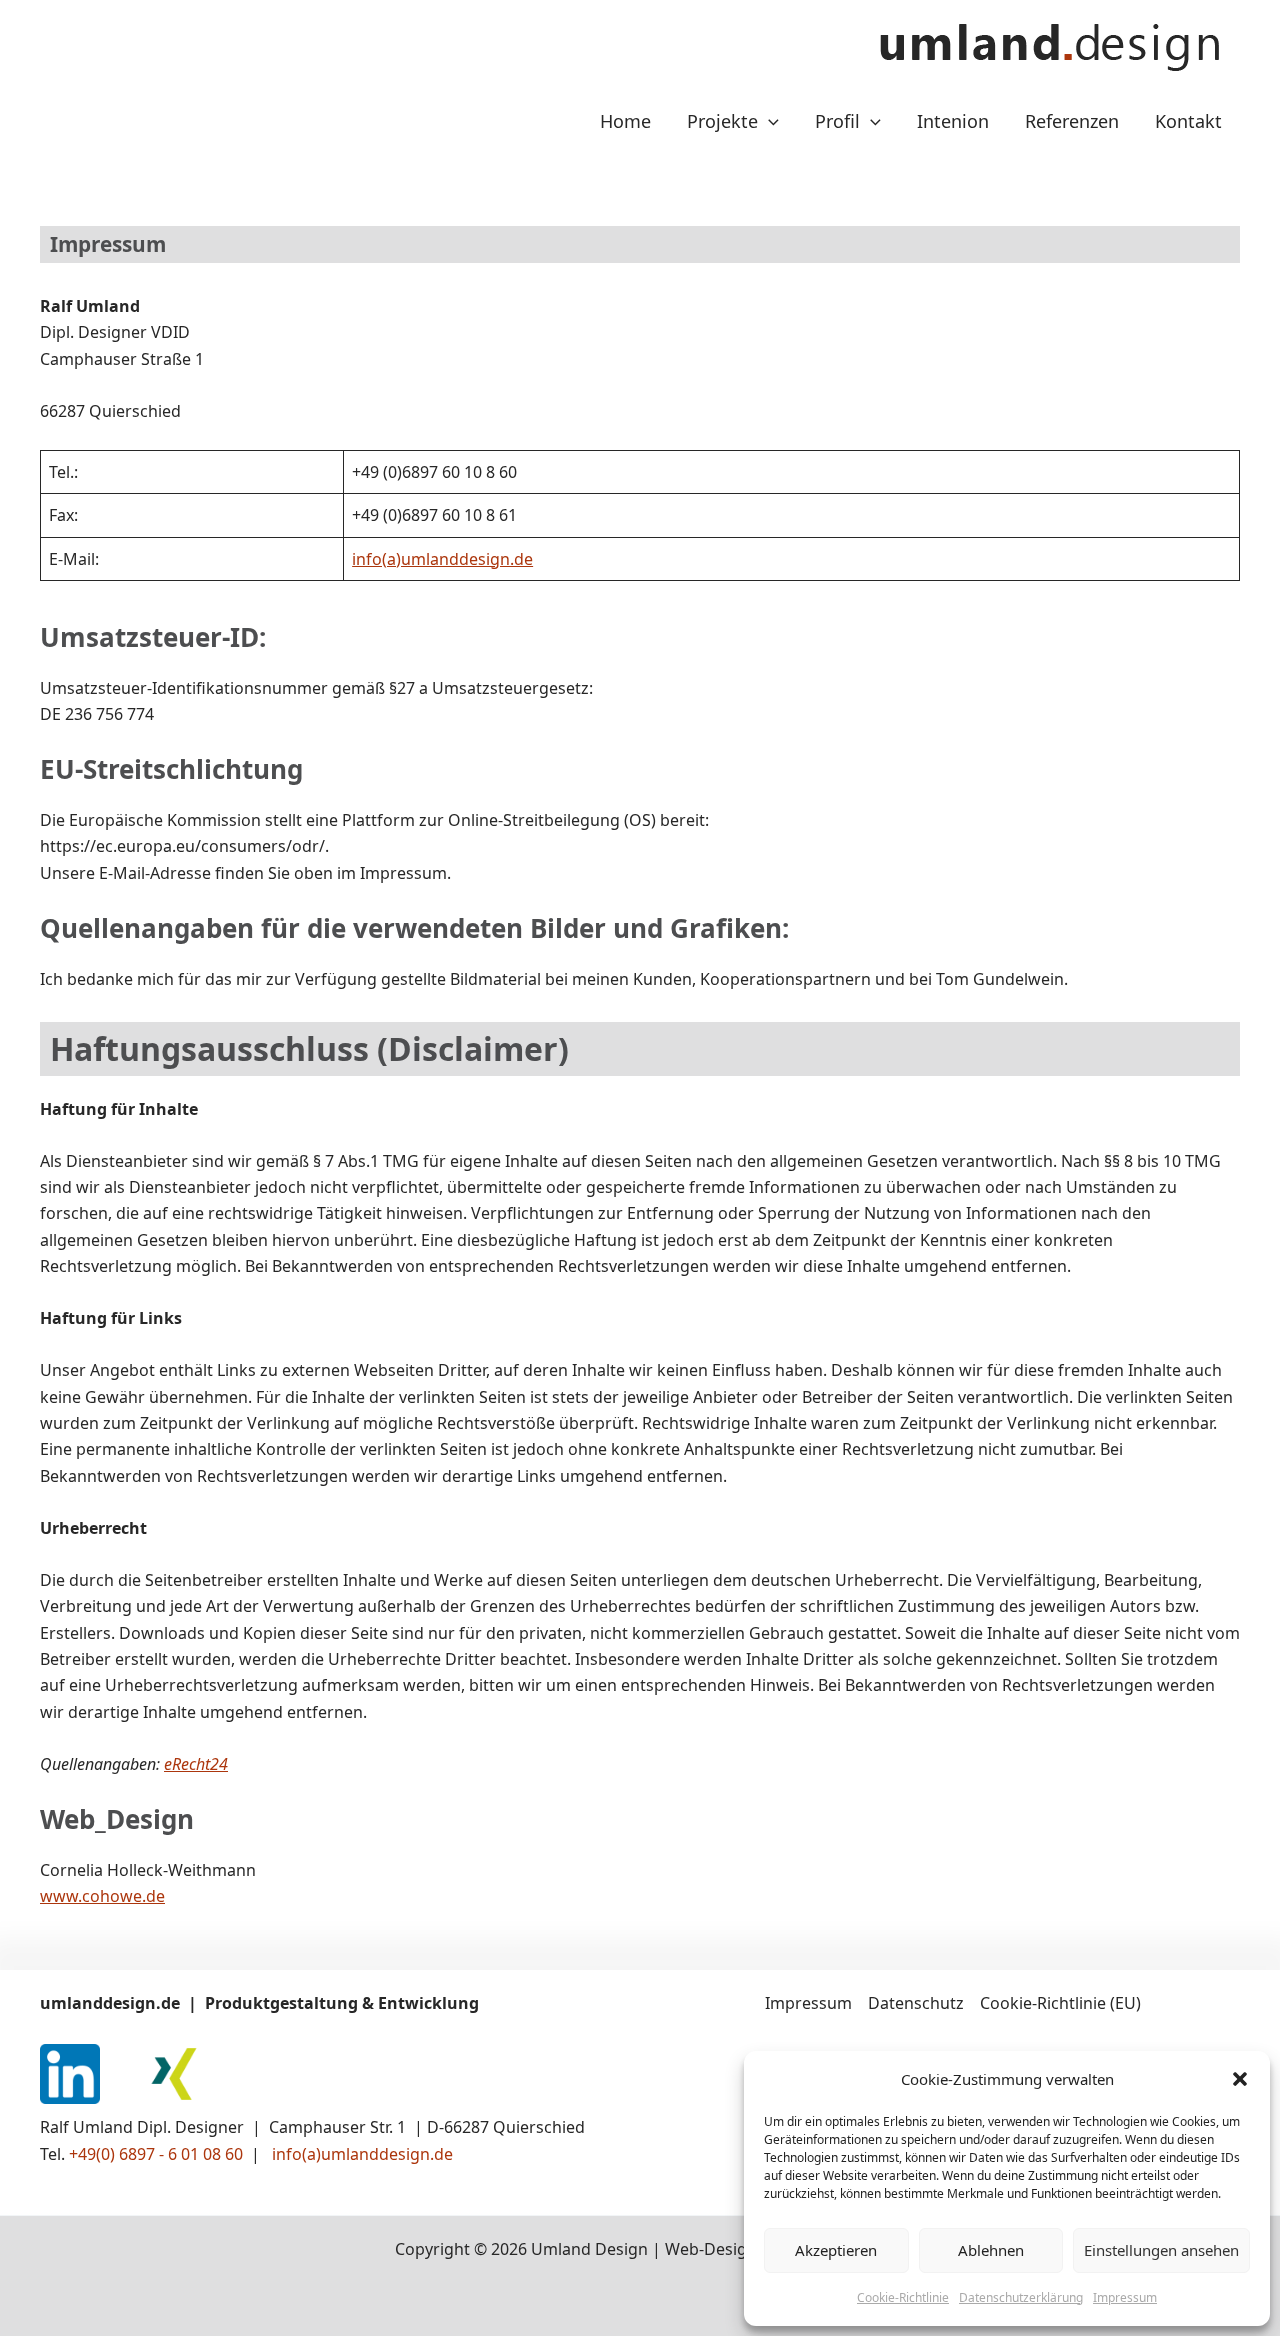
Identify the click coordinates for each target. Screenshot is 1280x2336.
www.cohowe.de (102, 1896)
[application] (768, 121)
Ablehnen (991, 2250)
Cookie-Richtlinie (903, 2297)
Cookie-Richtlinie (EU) (1060, 2003)
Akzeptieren (836, 2250)
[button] (1240, 2079)
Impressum (1125, 2297)
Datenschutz (916, 2003)
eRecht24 (196, 1764)
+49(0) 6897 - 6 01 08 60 (158, 2154)
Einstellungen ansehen (1161, 2250)
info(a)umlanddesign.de (442, 559)
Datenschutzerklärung (1021, 2297)
